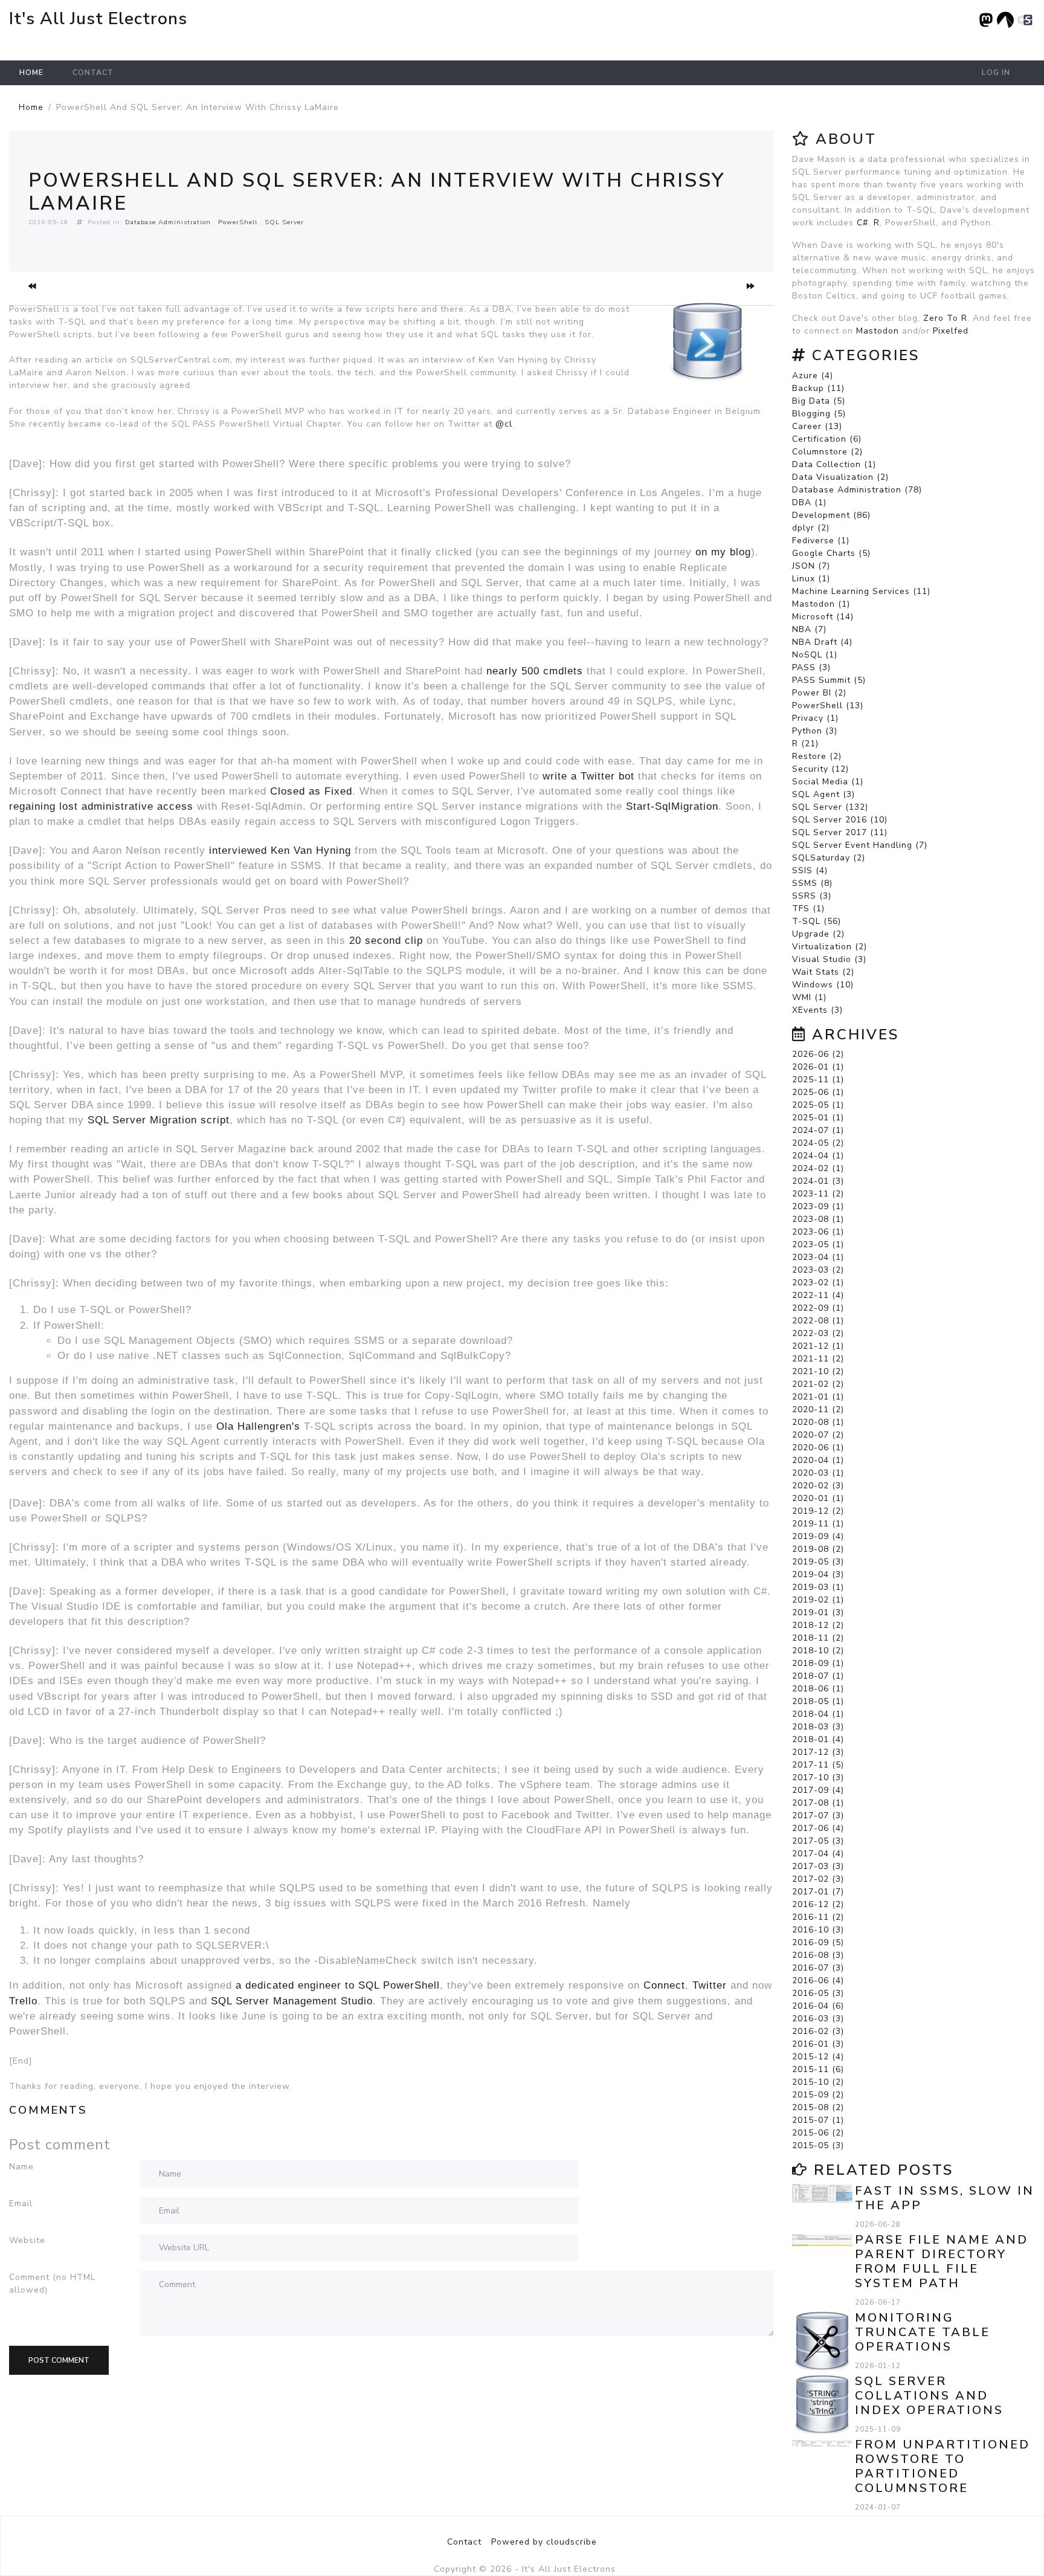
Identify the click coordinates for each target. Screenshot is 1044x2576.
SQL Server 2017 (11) (840, 832)
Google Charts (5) (831, 553)
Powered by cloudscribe (544, 2542)
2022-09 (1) (818, 1308)
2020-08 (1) (818, 1422)
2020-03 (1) (818, 1473)
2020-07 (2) (818, 1435)
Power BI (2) (819, 693)
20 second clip (386, 941)
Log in (996, 73)
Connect (664, 1985)
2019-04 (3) (818, 1574)
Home (31, 73)
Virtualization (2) (830, 947)
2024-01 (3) (818, 1181)
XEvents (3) (817, 1010)
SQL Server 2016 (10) (840, 820)
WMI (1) (809, 997)
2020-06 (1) (818, 1448)
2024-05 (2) (818, 1143)
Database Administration (168, 222)
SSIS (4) (810, 870)
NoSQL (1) (815, 655)
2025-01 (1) (818, 1118)
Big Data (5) (819, 401)
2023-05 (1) (818, 1244)
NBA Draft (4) (822, 642)
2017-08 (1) (818, 1803)
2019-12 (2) (818, 1511)
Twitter (710, 1985)
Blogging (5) (819, 414)
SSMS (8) (812, 883)
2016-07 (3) (818, 1968)
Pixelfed (951, 331)
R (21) (805, 744)
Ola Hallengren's (258, 1426)
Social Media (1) (828, 782)
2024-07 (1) (818, 1130)
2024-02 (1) (818, 1168)
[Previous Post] (32, 286)
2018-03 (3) (818, 1727)
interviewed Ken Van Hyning (280, 851)
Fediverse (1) (821, 541)
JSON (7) (811, 566)
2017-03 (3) (818, 1866)
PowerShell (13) (828, 705)
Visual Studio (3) (829, 959)
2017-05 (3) (818, 1841)
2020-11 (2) (818, 1409)
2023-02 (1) (818, 1283)
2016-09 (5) (818, 1942)
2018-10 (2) (818, 1651)
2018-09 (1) (818, 1663)
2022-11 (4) (818, 1295)
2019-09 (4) (818, 1536)
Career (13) (817, 426)
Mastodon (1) (821, 604)
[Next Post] (751, 286)
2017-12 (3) (818, 1752)
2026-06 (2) (818, 1054)
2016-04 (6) (818, 2006)
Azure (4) (813, 376)
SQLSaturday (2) (829, 858)
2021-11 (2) (818, 1359)
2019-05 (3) (818, 1562)
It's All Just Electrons (98, 19)
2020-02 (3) (818, 1486)
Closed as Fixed (311, 791)
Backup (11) (818, 388)
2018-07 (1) (818, 1676)
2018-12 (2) (818, 1625)
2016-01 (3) (818, 2044)
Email (21, 2203)
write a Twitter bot (590, 776)
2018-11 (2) (818, 1638)
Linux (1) (811, 579)
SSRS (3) (812, 896)
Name (21, 2167)
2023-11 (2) (818, 1194)
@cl (504, 424)
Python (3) (815, 731)
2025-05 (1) (818, 1105)
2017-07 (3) (818, 1816)
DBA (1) (809, 502)
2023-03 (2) (818, 1270)
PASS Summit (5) (829, 680)
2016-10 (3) (818, 1930)
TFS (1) (808, 909)
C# (862, 223)
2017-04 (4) (818, 1854)
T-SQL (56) (817, 921)
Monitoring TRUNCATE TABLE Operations (923, 2332)
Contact (93, 73)
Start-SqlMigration (672, 806)
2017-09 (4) (818, 1790)
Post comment (59, 2360)
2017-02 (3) (818, 1879)
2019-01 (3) (818, 1612)
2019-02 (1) (818, 1600)
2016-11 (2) (818, 1917)
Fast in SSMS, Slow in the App (945, 2198)
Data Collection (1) (834, 464)
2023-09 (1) (818, 1206)
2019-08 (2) (818, 1549)
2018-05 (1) (818, 1701)
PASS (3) (811, 667)
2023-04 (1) (818, 1257)
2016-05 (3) (818, 1993)
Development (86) (831, 515)
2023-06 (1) (818, 1232)
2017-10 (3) (818, 1777)
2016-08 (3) (818, 1955)
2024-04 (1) (818, 1156)
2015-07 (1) (818, 2120)
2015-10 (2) (818, 2082)
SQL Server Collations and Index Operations (929, 2396)
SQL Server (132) (830, 807)
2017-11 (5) (818, 1765)
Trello (23, 2001)
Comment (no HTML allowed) (52, 2284)
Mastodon (878, 331)
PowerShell (238, 222)
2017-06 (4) (818, 1828)
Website (27, 2240)
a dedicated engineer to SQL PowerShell (338, 1985)
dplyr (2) (811, 528)
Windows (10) (823, 985)
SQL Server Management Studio (292, 2001)
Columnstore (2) (827, 452)
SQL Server (284, 222)
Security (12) (820, 769)
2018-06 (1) (818, 1689)
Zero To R (945, 318)
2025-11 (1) (818, 1080)
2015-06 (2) (818, 2133)
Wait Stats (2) (823, 972)
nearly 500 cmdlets (535, 671)
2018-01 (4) (818, 1739)
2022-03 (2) (818, 1333)
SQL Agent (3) (823, 794)
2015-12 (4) (818, 2057)
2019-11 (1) (818, 1524)
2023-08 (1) (818, 1219)
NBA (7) (809, 629)
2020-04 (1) (818, 1460)
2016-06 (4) (818, 1980)
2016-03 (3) (818, 2019)
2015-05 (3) (818, 2145)
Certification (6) (827, 439)
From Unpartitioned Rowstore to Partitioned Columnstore (942, 2466)
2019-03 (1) (818, 1587)
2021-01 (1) (818, 1397)
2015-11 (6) (818, 2069)
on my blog (723, 552)
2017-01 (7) (818, 1892)
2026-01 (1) (818, 1067)
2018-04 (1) (818, 1714)
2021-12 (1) (818, 1346)
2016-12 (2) (818, 1904)
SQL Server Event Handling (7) (860, 845)
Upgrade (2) (818, 934)
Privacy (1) (815, 718)
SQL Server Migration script (159, 1120)
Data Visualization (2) (840, 477)
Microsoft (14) (823, 617)
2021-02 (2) (818, 1384)
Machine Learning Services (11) (861, 591)
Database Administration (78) (857, 490)
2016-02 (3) (818, 2031)
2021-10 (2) (818, 1371)
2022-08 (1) (818, 1321)
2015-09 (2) (818, 2095)
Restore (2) (817, 756)
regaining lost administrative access (101, 806)
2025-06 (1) (818, 1092)
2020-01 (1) (818, 1498)
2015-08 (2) (818, 2107)
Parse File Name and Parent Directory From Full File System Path (942, 2261)
